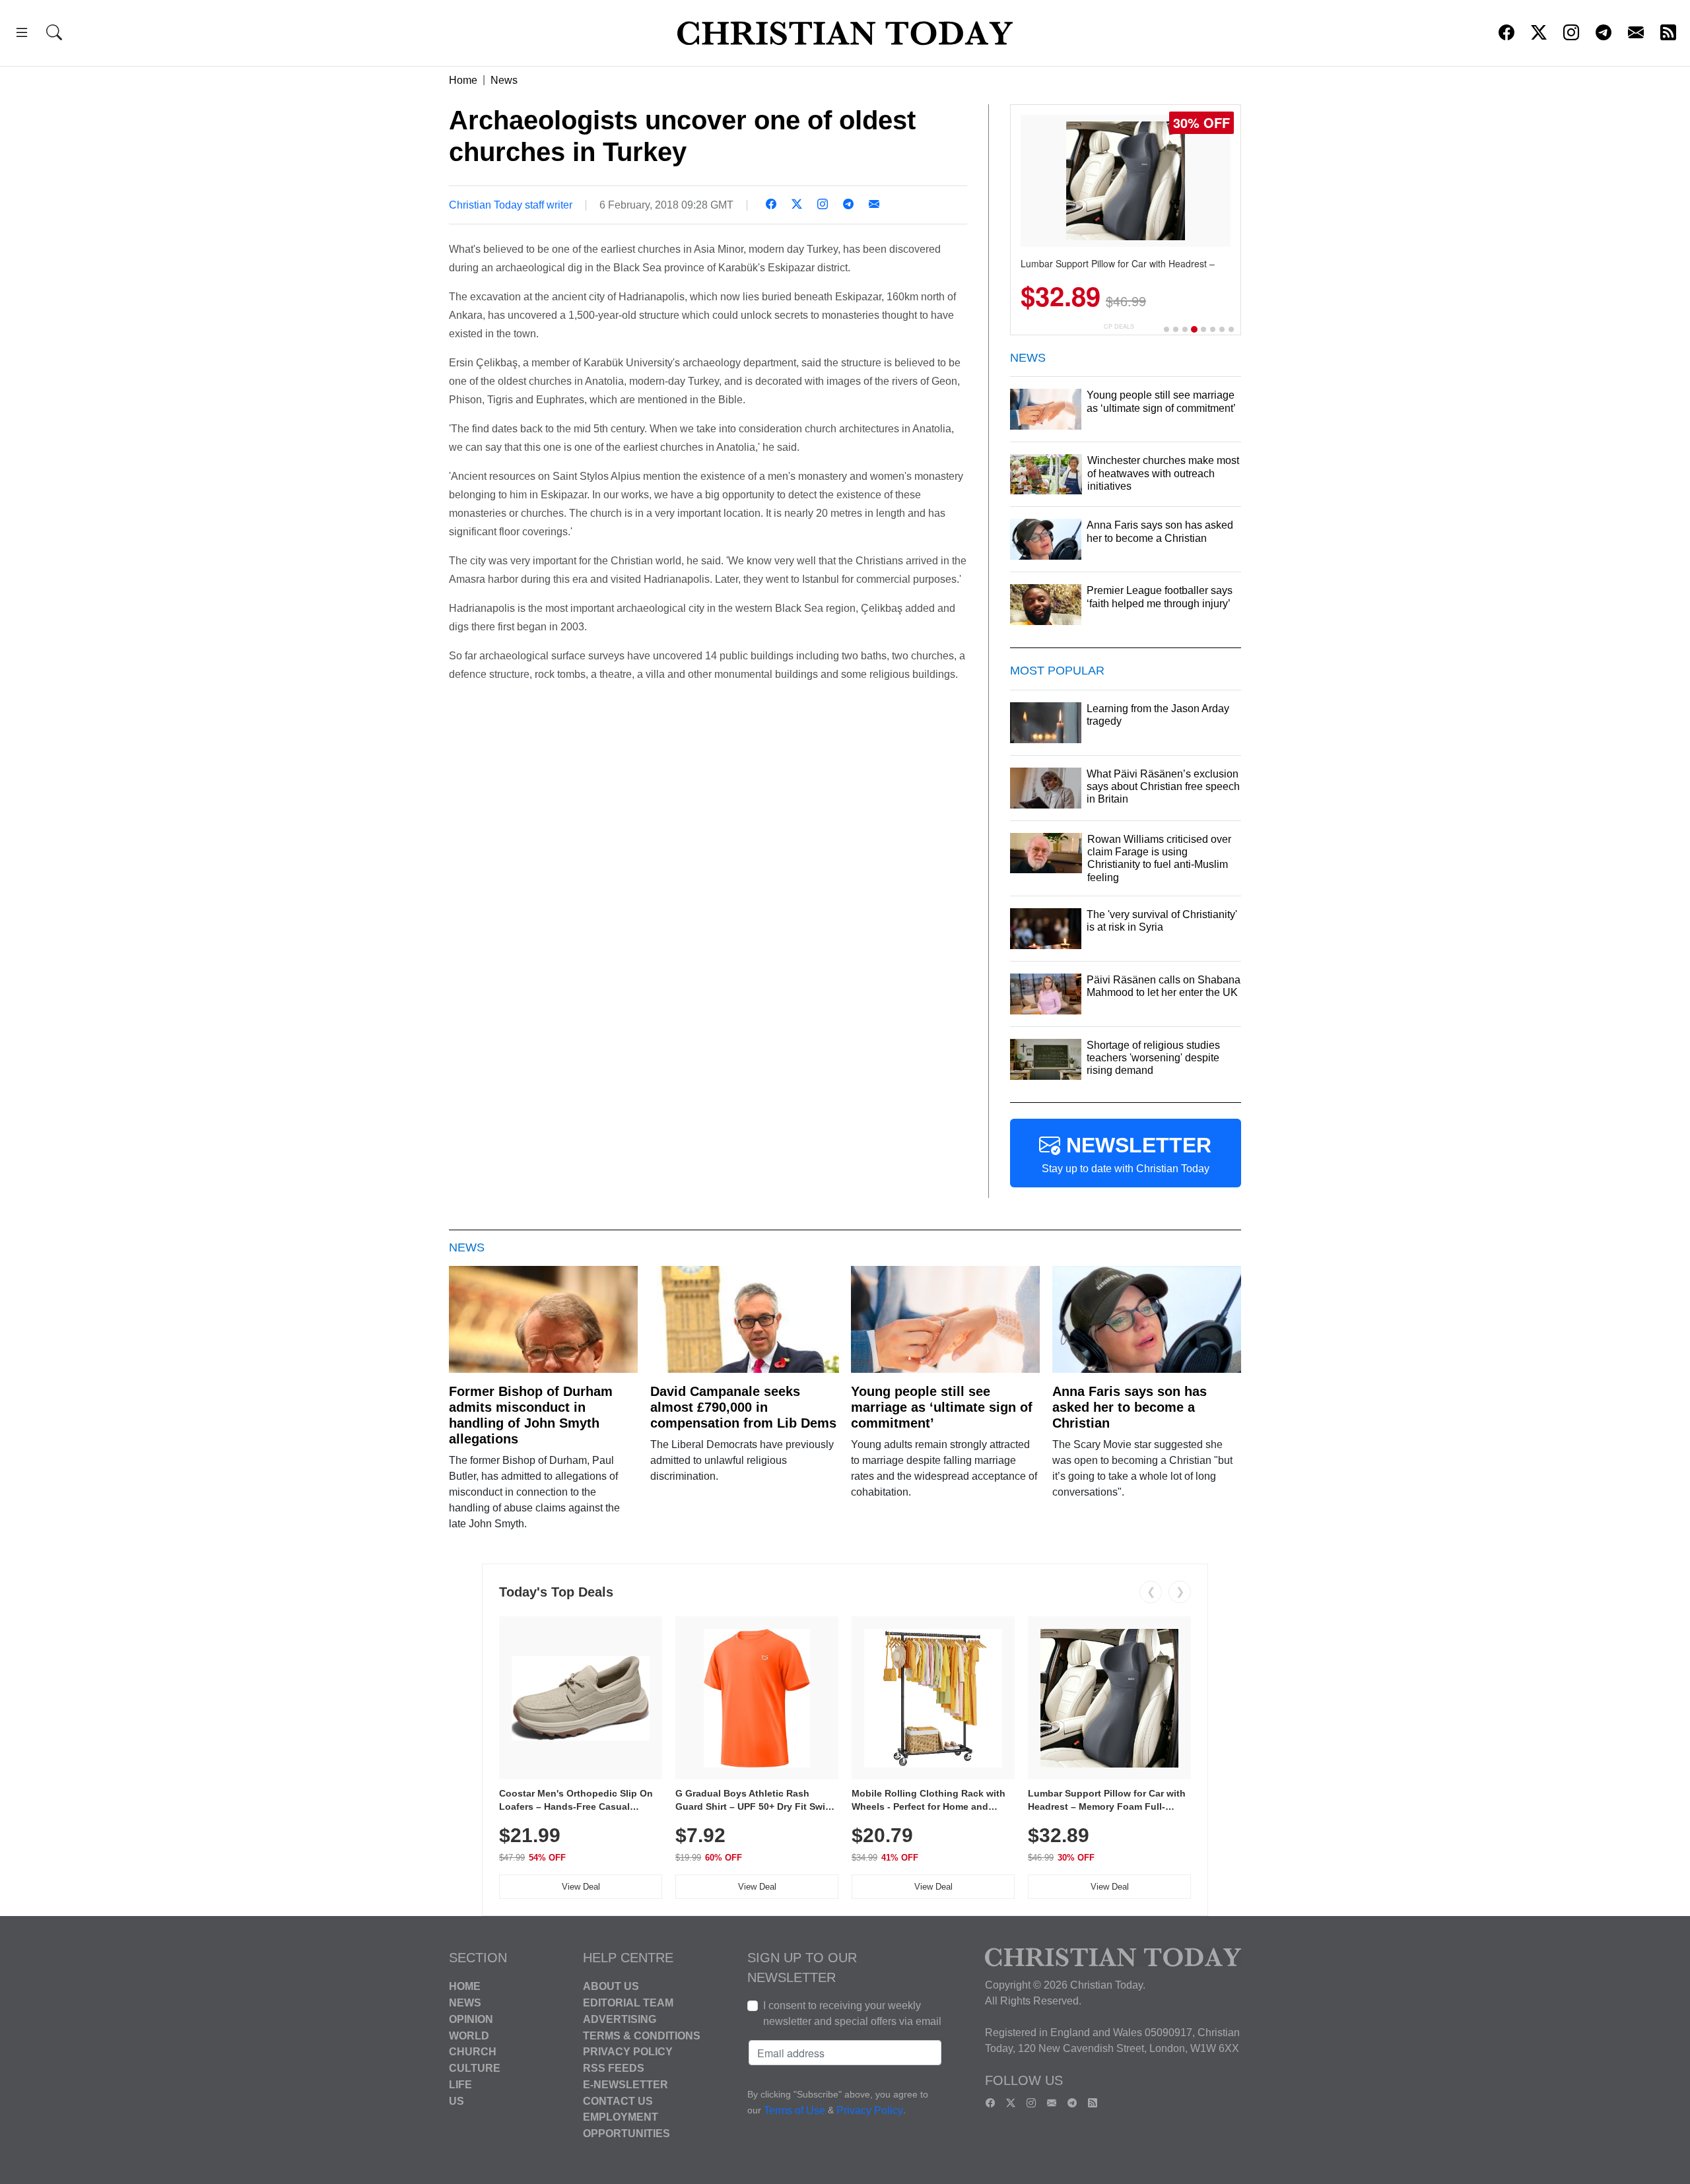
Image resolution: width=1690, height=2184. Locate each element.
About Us (611, 1986)
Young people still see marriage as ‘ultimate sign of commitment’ (942, 1407)
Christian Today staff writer (511, 205)
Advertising (620, 2019)
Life (460, 2085)
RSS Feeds (614, 2068)
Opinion (471, 2019)
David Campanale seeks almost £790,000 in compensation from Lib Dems (743, 1407)
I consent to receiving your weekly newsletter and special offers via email (852, 2013)
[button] (22, 35)
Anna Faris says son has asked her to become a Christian (1130, 1407)
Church (473, 2052)
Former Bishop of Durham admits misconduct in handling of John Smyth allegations (531, 1415)
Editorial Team (628, 2003)
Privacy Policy (628, 2052)
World (469, 2035)
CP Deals (1119, 326)
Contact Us (618, 2101)
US (456, 2101)
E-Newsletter (625, 2085)
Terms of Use (794, 2111)
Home (463, 80)
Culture (475, 2068)
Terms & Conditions (642, 2035)
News (504, 80)
